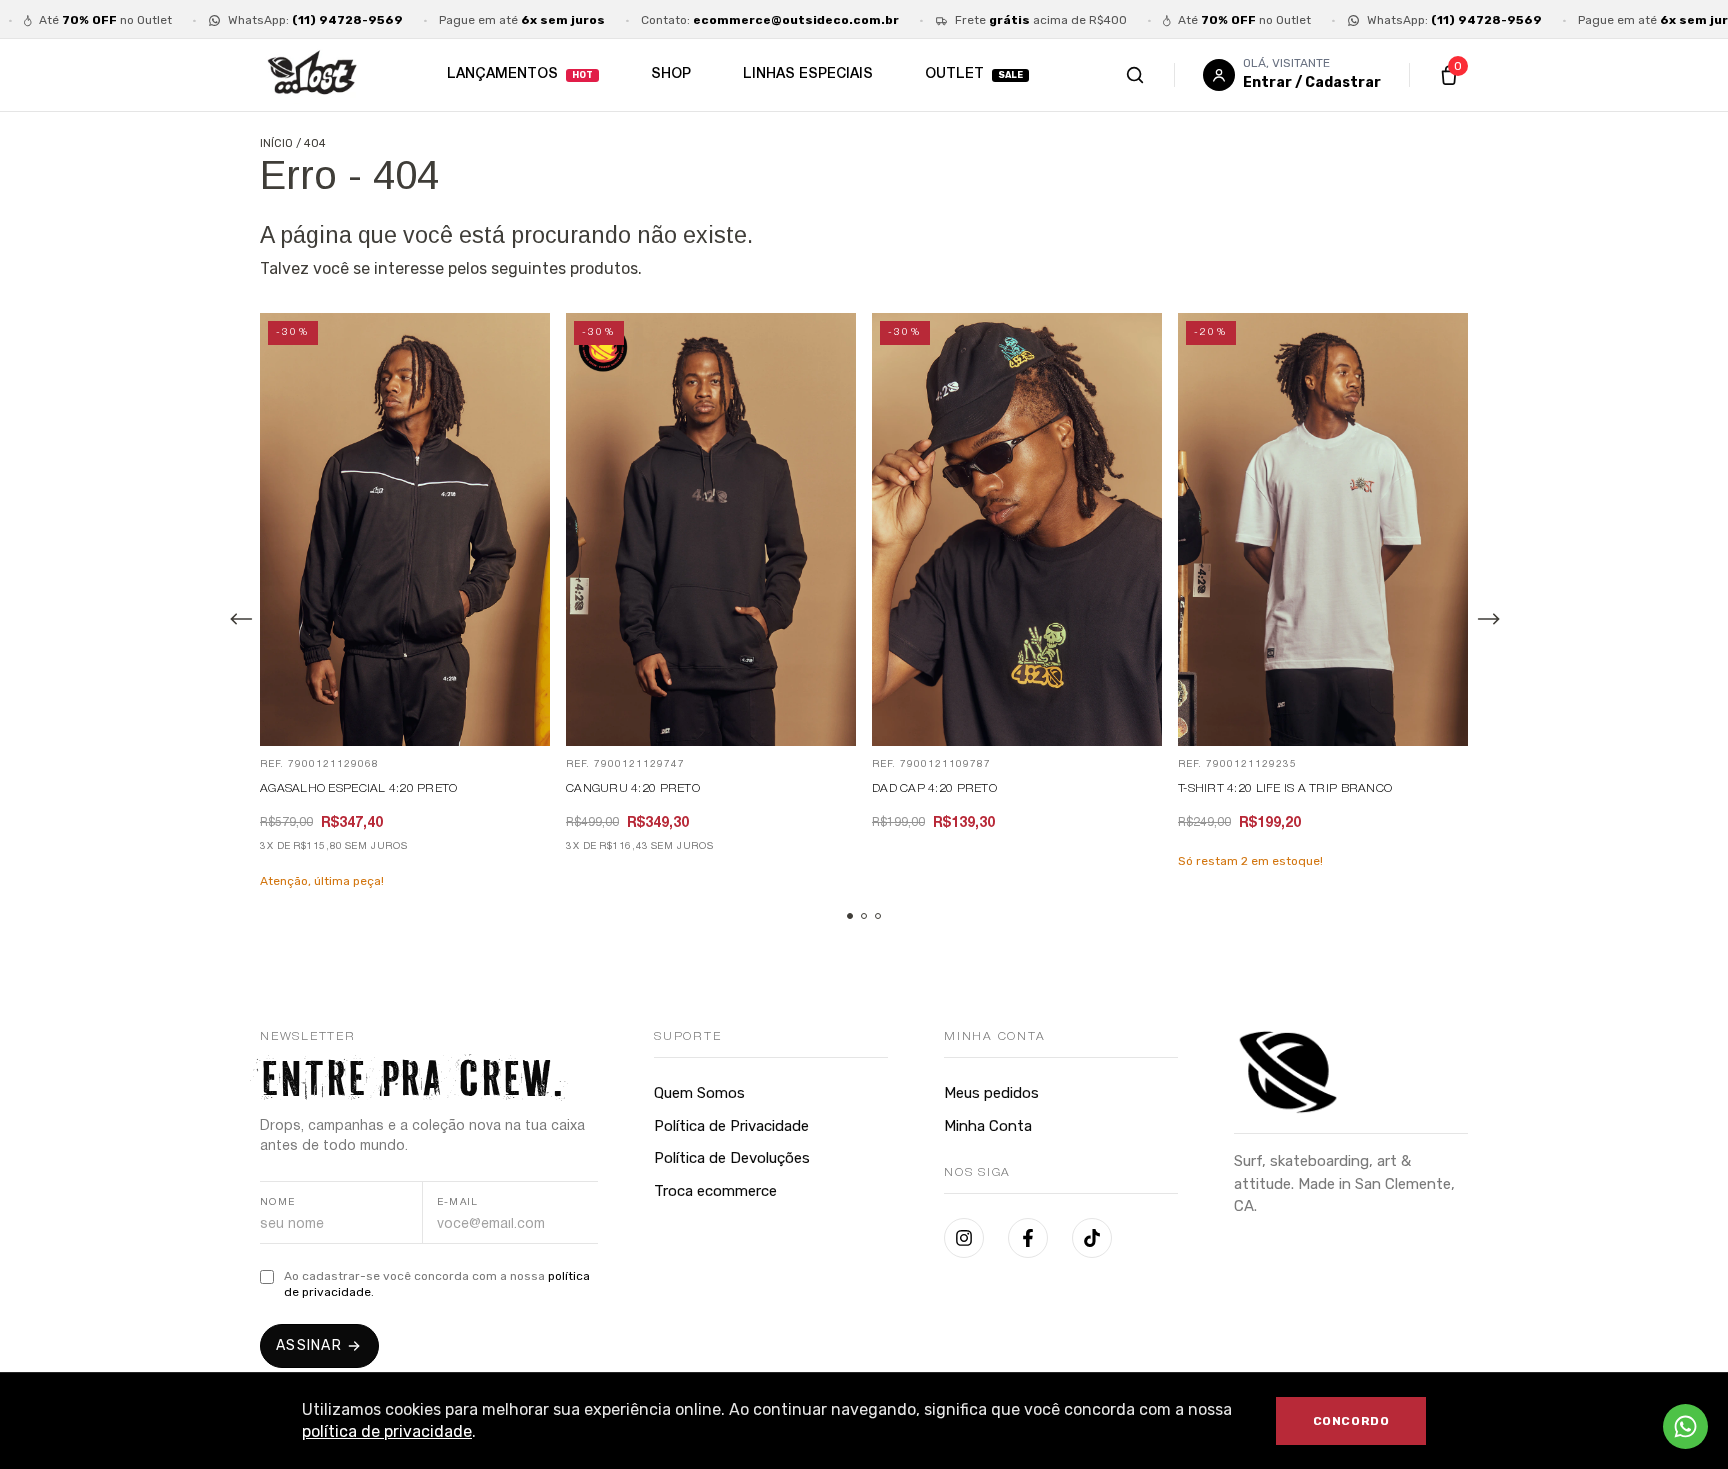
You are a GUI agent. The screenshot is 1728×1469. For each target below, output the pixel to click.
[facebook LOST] (1028, 1238)
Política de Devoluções (732, 1158)
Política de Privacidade (731, 1126)
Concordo (1351, 1421)
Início (276, 143)
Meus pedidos (991, 1093)
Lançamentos (502, 74)
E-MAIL (458, 1202)
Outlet (954, 74)
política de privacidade (387, 1431)
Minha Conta (988, 1126)
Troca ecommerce (715, 1191)
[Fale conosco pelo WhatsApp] (1685, 1426)
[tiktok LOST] (1092, 1238)
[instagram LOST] (964, 1238)
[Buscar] (1155, 75)
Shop (671, 74)
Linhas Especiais (808, 74)
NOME (278, 1202)
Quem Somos (699, 1093)
